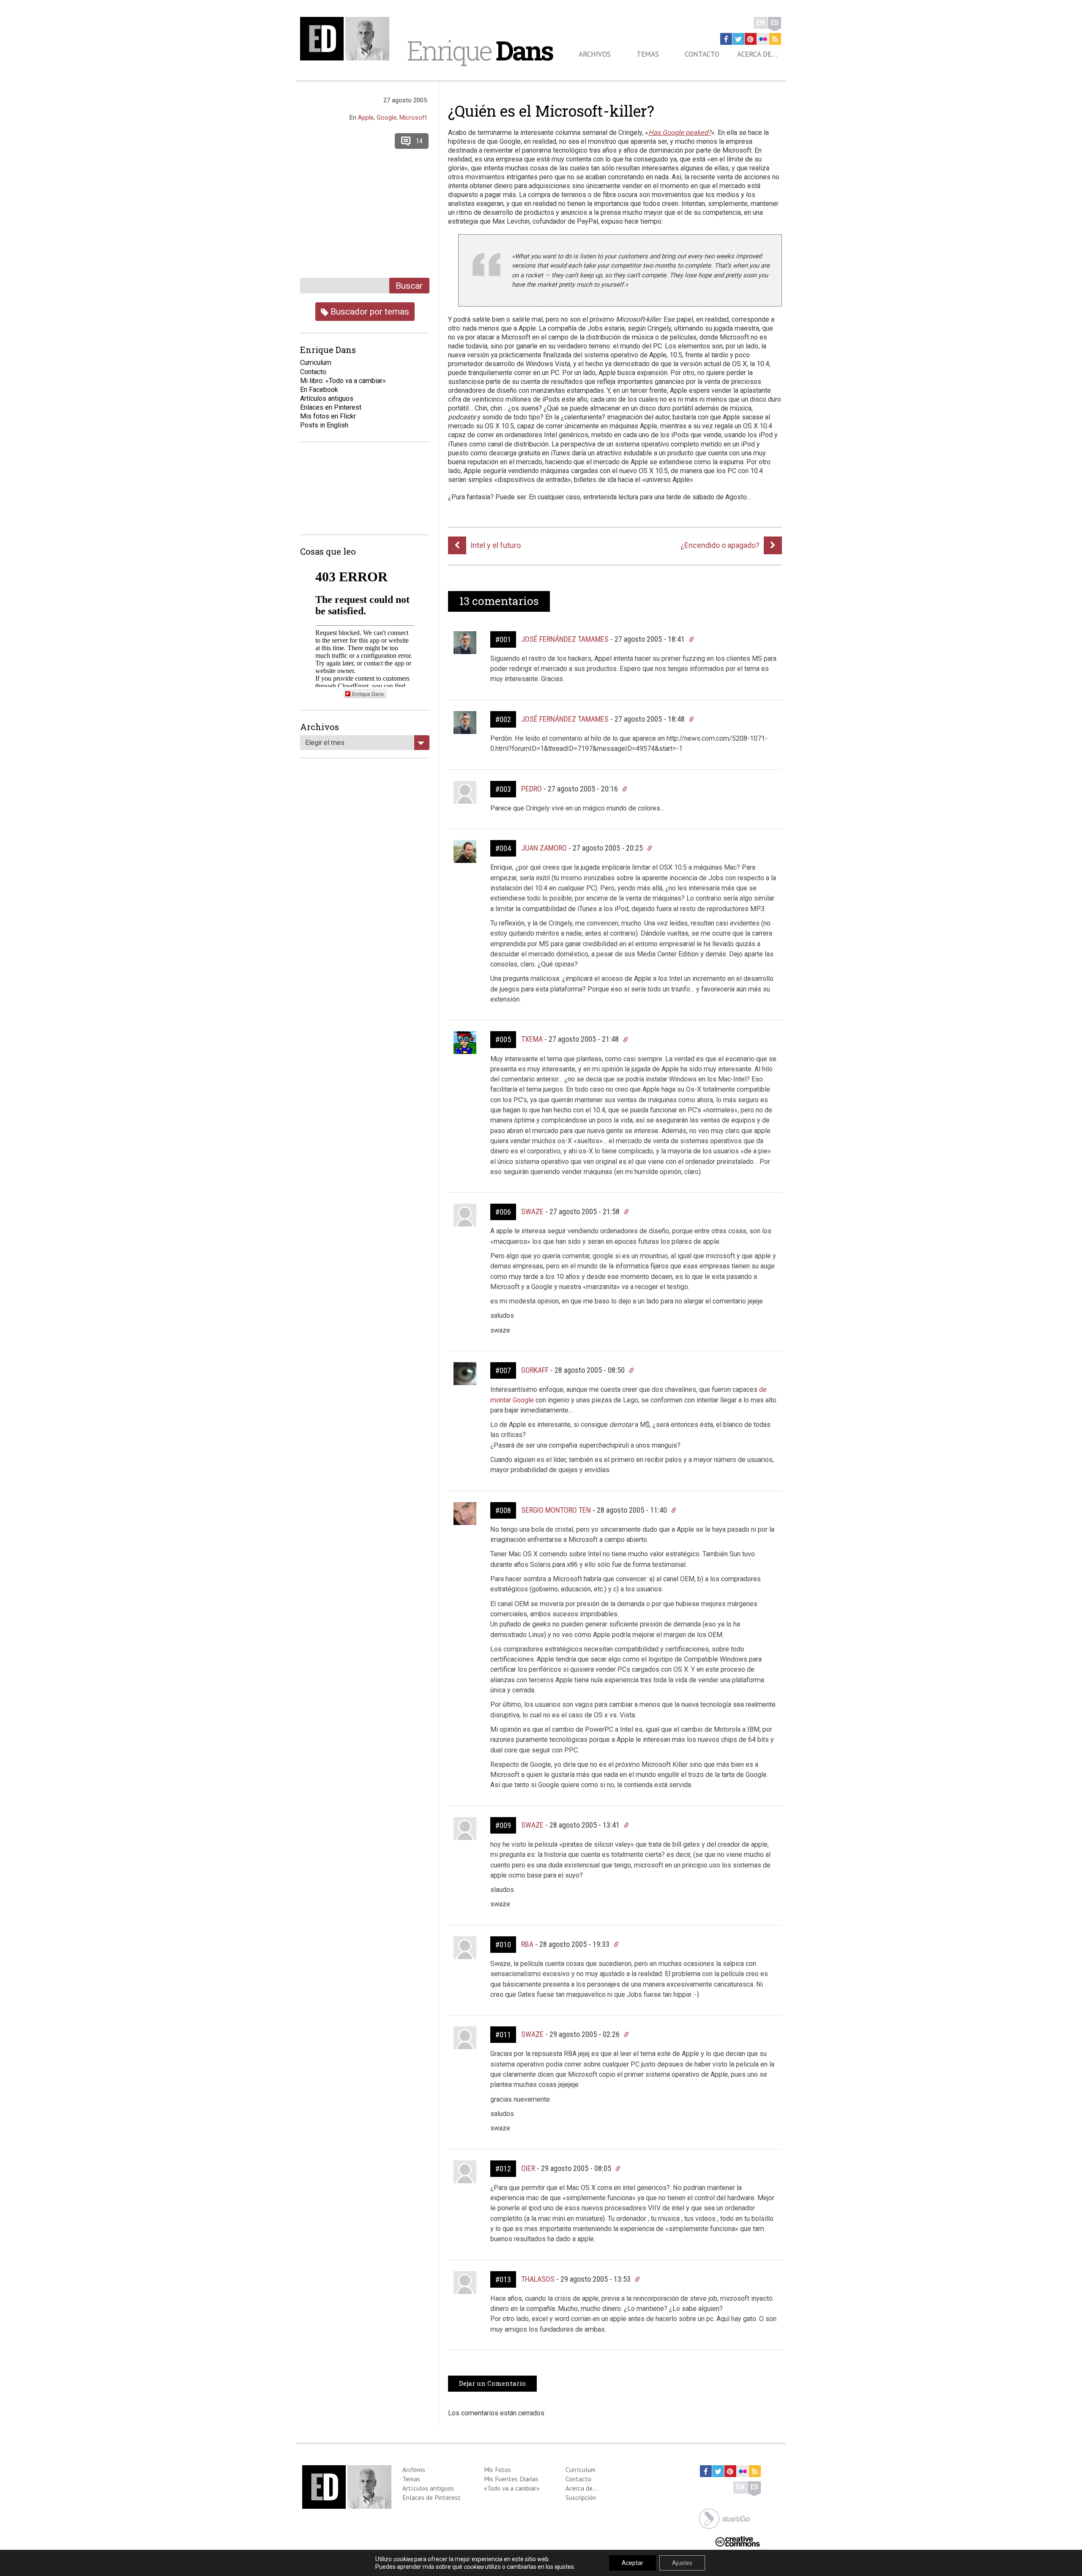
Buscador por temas (369, 311)
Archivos (595, 54)
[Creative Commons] (738, 2540)
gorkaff (535, 1370)
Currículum (581, 2469)
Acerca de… (757, 54)
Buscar (409, 286)
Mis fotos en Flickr (328, 416)
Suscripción (581, 2497)
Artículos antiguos (327, 398)
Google (387, 118)
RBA (527, 1944)
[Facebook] (726, 39)
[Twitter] (738, 39)
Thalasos (538, 2279)
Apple (366, 118)
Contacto (702, 54)
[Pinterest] (751, 39)
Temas (648, 54)
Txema (532, 1039)
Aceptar (633, 2563)
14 (419, 141)
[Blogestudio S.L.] (724, 2518)
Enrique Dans (368, 694)
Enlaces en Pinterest (331, 407)
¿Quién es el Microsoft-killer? (551, 111)
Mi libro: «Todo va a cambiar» (343, 381)
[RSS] (775, 39)
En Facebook (319, 390)
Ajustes (682, 2563)
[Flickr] (763, 39)
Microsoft (413, 118)
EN (761, 23)
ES (775, 23)
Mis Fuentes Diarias (511, 2479)
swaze (532, 1211)
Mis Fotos (497, 2469)
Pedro (531, 789)
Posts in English (324, 425)
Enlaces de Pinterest (432, 2497)
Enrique (480, 50)
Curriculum (316, 363)
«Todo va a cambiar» (512, 2488)
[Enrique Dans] (347, 39)
